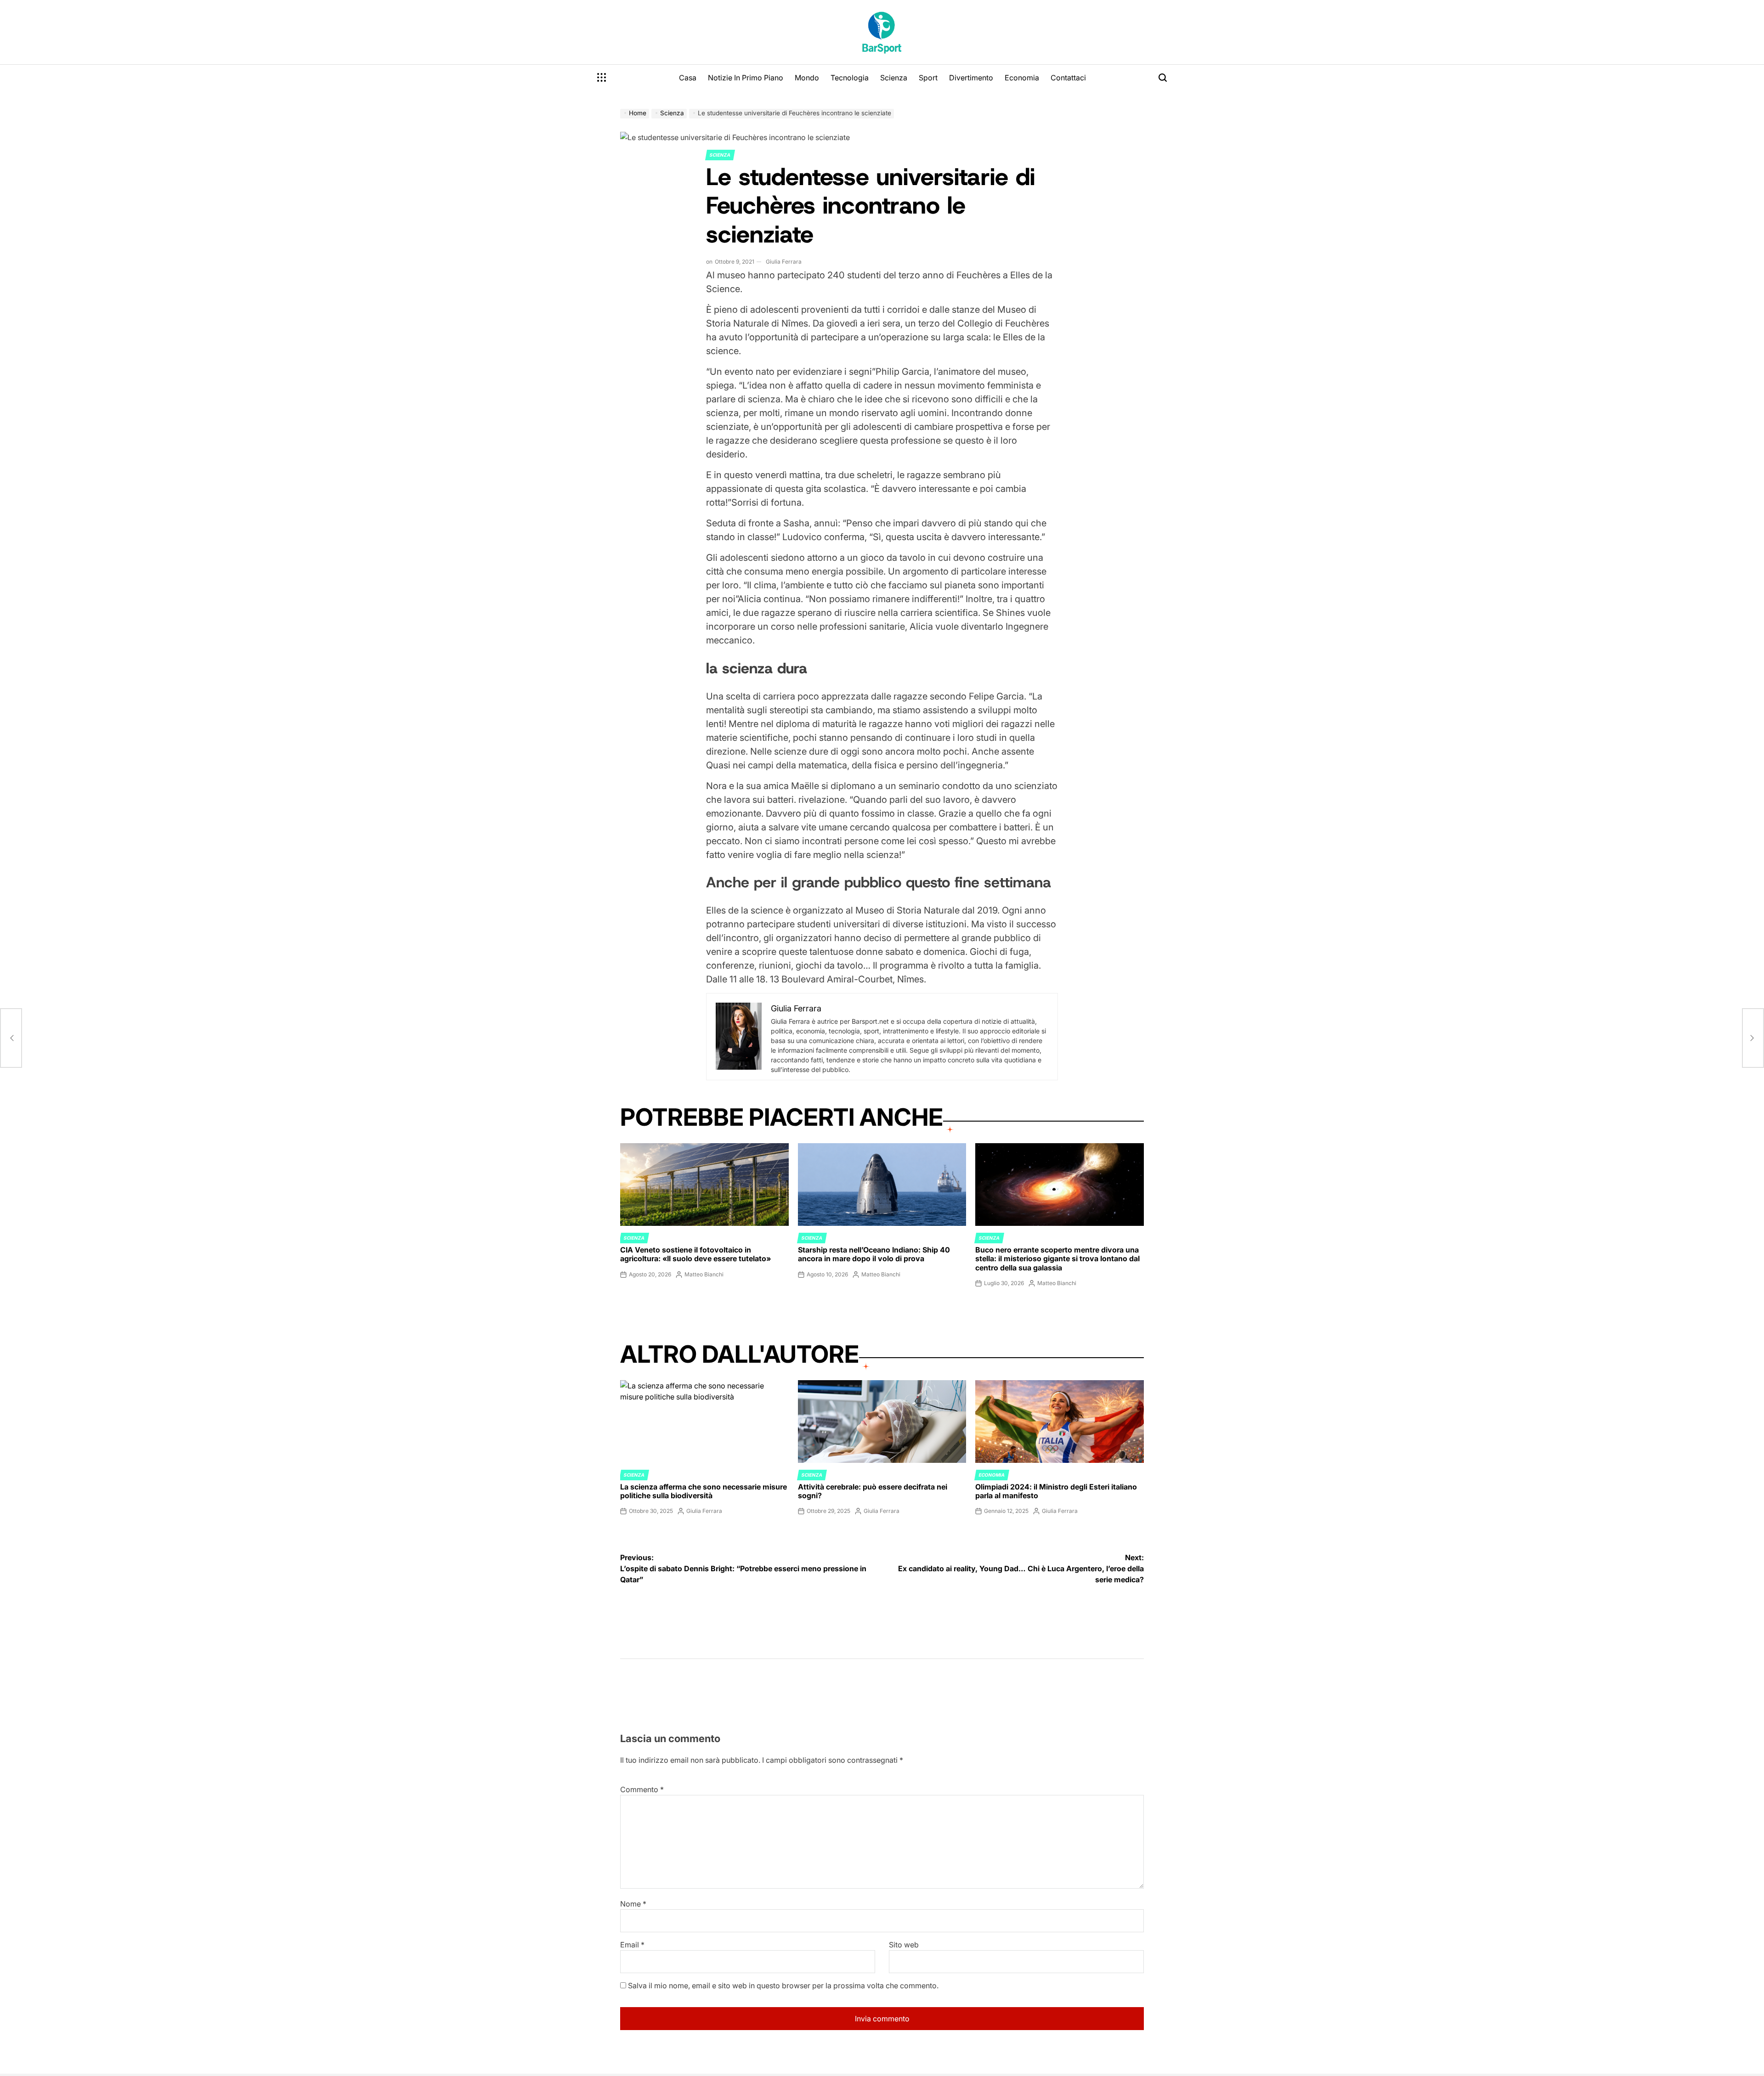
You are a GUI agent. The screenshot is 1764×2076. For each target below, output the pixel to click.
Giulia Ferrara (784, 262)
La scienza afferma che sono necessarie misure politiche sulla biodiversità (704, 1491)
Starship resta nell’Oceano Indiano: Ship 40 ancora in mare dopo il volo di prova (874, 1254)
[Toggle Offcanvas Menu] (602, 78)
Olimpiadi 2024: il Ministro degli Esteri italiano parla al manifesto (1056, 1491)
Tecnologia (850, 78)
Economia (1022, 78)
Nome (633, 1904)
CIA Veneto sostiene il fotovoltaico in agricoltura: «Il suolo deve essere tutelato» (695, 1254)
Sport (928, 78)
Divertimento (971, 78)
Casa (688, 78)
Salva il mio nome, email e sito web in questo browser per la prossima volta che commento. (783, 1986)
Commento (642, 1789)
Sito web (904, 1945)
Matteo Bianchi (704, 1274)
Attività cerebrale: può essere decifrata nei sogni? (873, 1491)
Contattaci (1068, 78)
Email (632, 1945)
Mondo (807, 78)
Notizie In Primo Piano (746, 78)
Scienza (894, 78)
